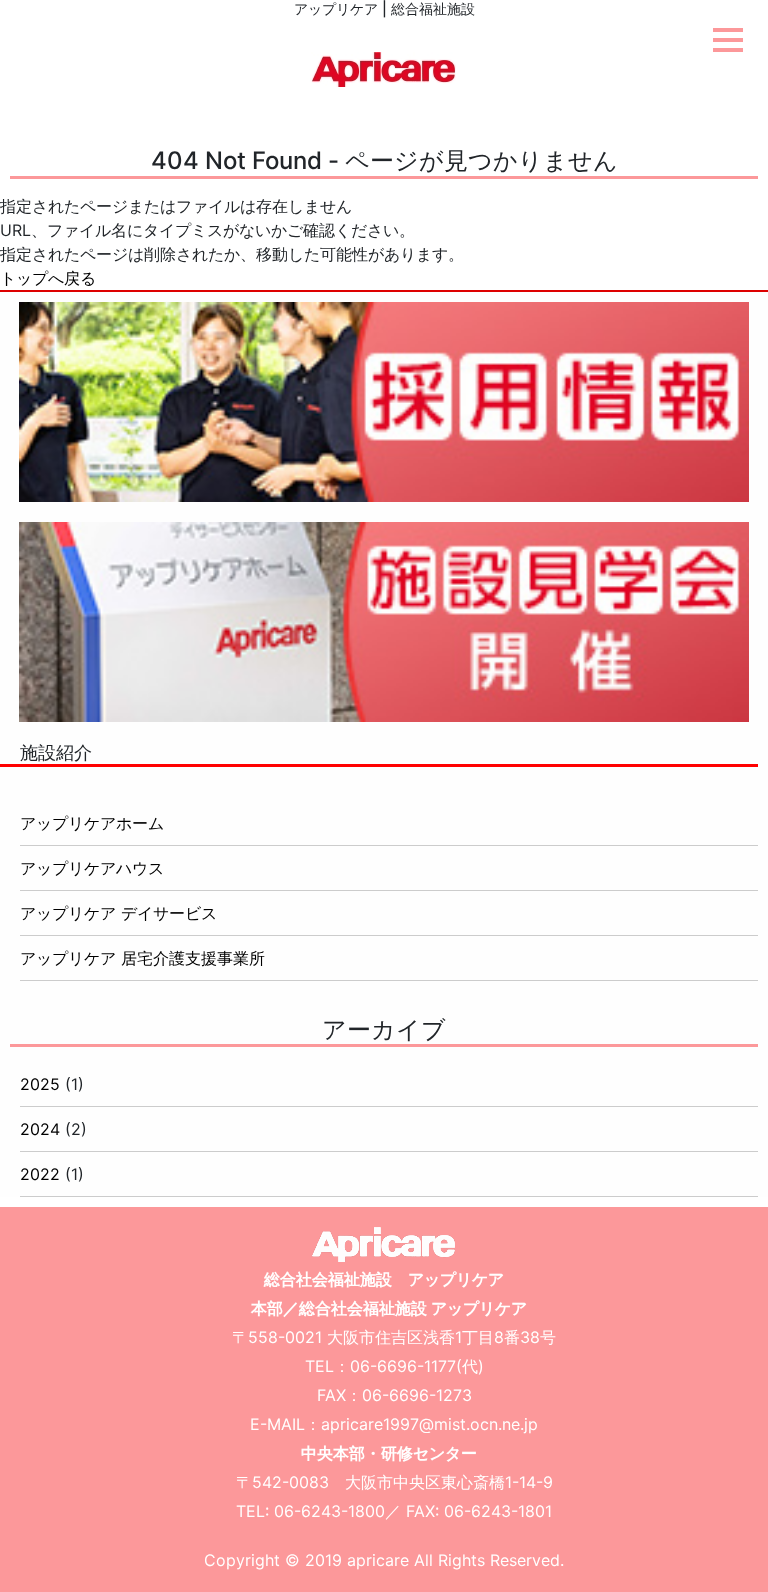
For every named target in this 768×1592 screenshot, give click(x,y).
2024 (40, 1129)
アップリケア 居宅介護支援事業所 (142, 958)
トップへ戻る (48, 278)
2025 (40, 1084)
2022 (40, 1174)
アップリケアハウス (92, 868)
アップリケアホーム (92, 823)
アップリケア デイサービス (118, 913)
